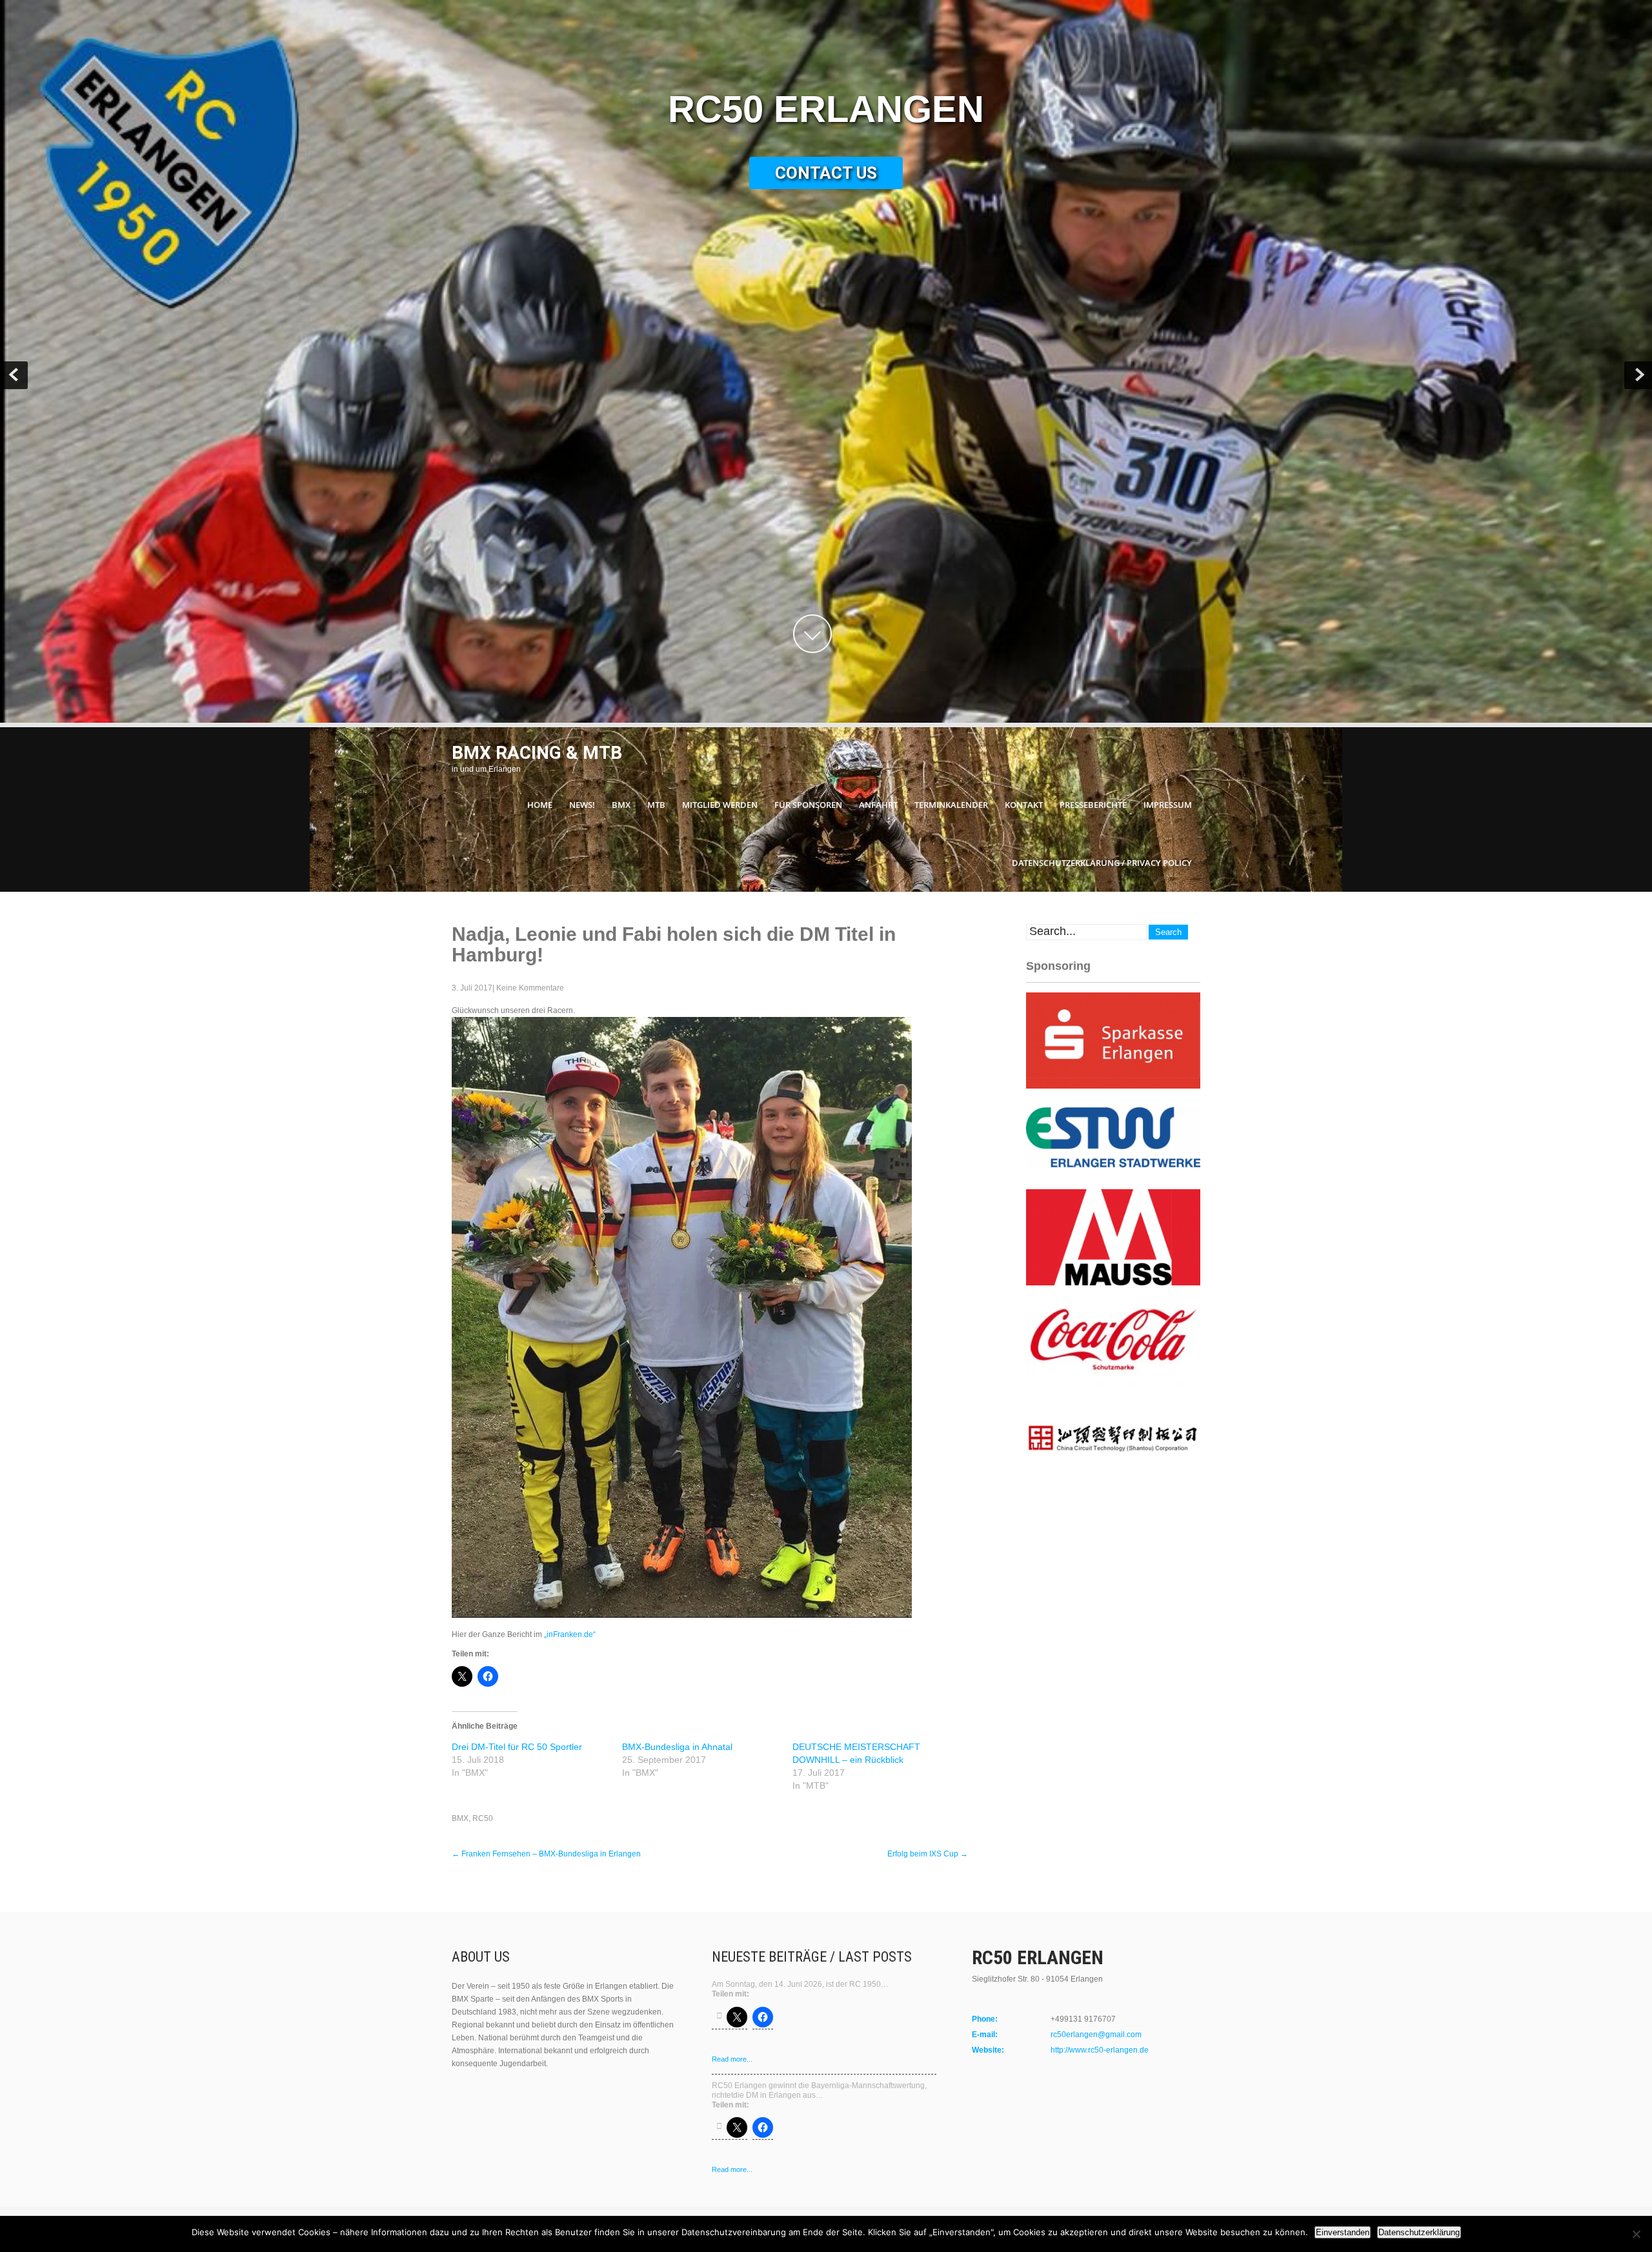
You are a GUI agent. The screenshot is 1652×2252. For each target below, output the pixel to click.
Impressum (1168, 805)
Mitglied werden (720, 805)
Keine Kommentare (530, 988)
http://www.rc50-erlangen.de (1100, 2050)
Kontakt (1024, 805)
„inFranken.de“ (570, 1634)
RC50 (483, 1818)
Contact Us (826, 173)
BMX (621, 805)
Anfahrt (878, 805)
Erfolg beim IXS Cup (928, 1854)
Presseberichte (1093, 805)
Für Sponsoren (808, 805)
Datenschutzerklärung (1419, 2232)
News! (582, 805)
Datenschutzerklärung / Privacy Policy (1102, 863)
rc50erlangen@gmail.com (1096, 2035)
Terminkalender (951, 805)
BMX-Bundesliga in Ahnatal (677, 1747)
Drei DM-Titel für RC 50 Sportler (517, 1747)
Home (540, 805)
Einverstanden (1343, 2232)
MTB (656, 805)
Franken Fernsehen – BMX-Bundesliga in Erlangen (546, 1854)
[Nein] (1636, 2234)
